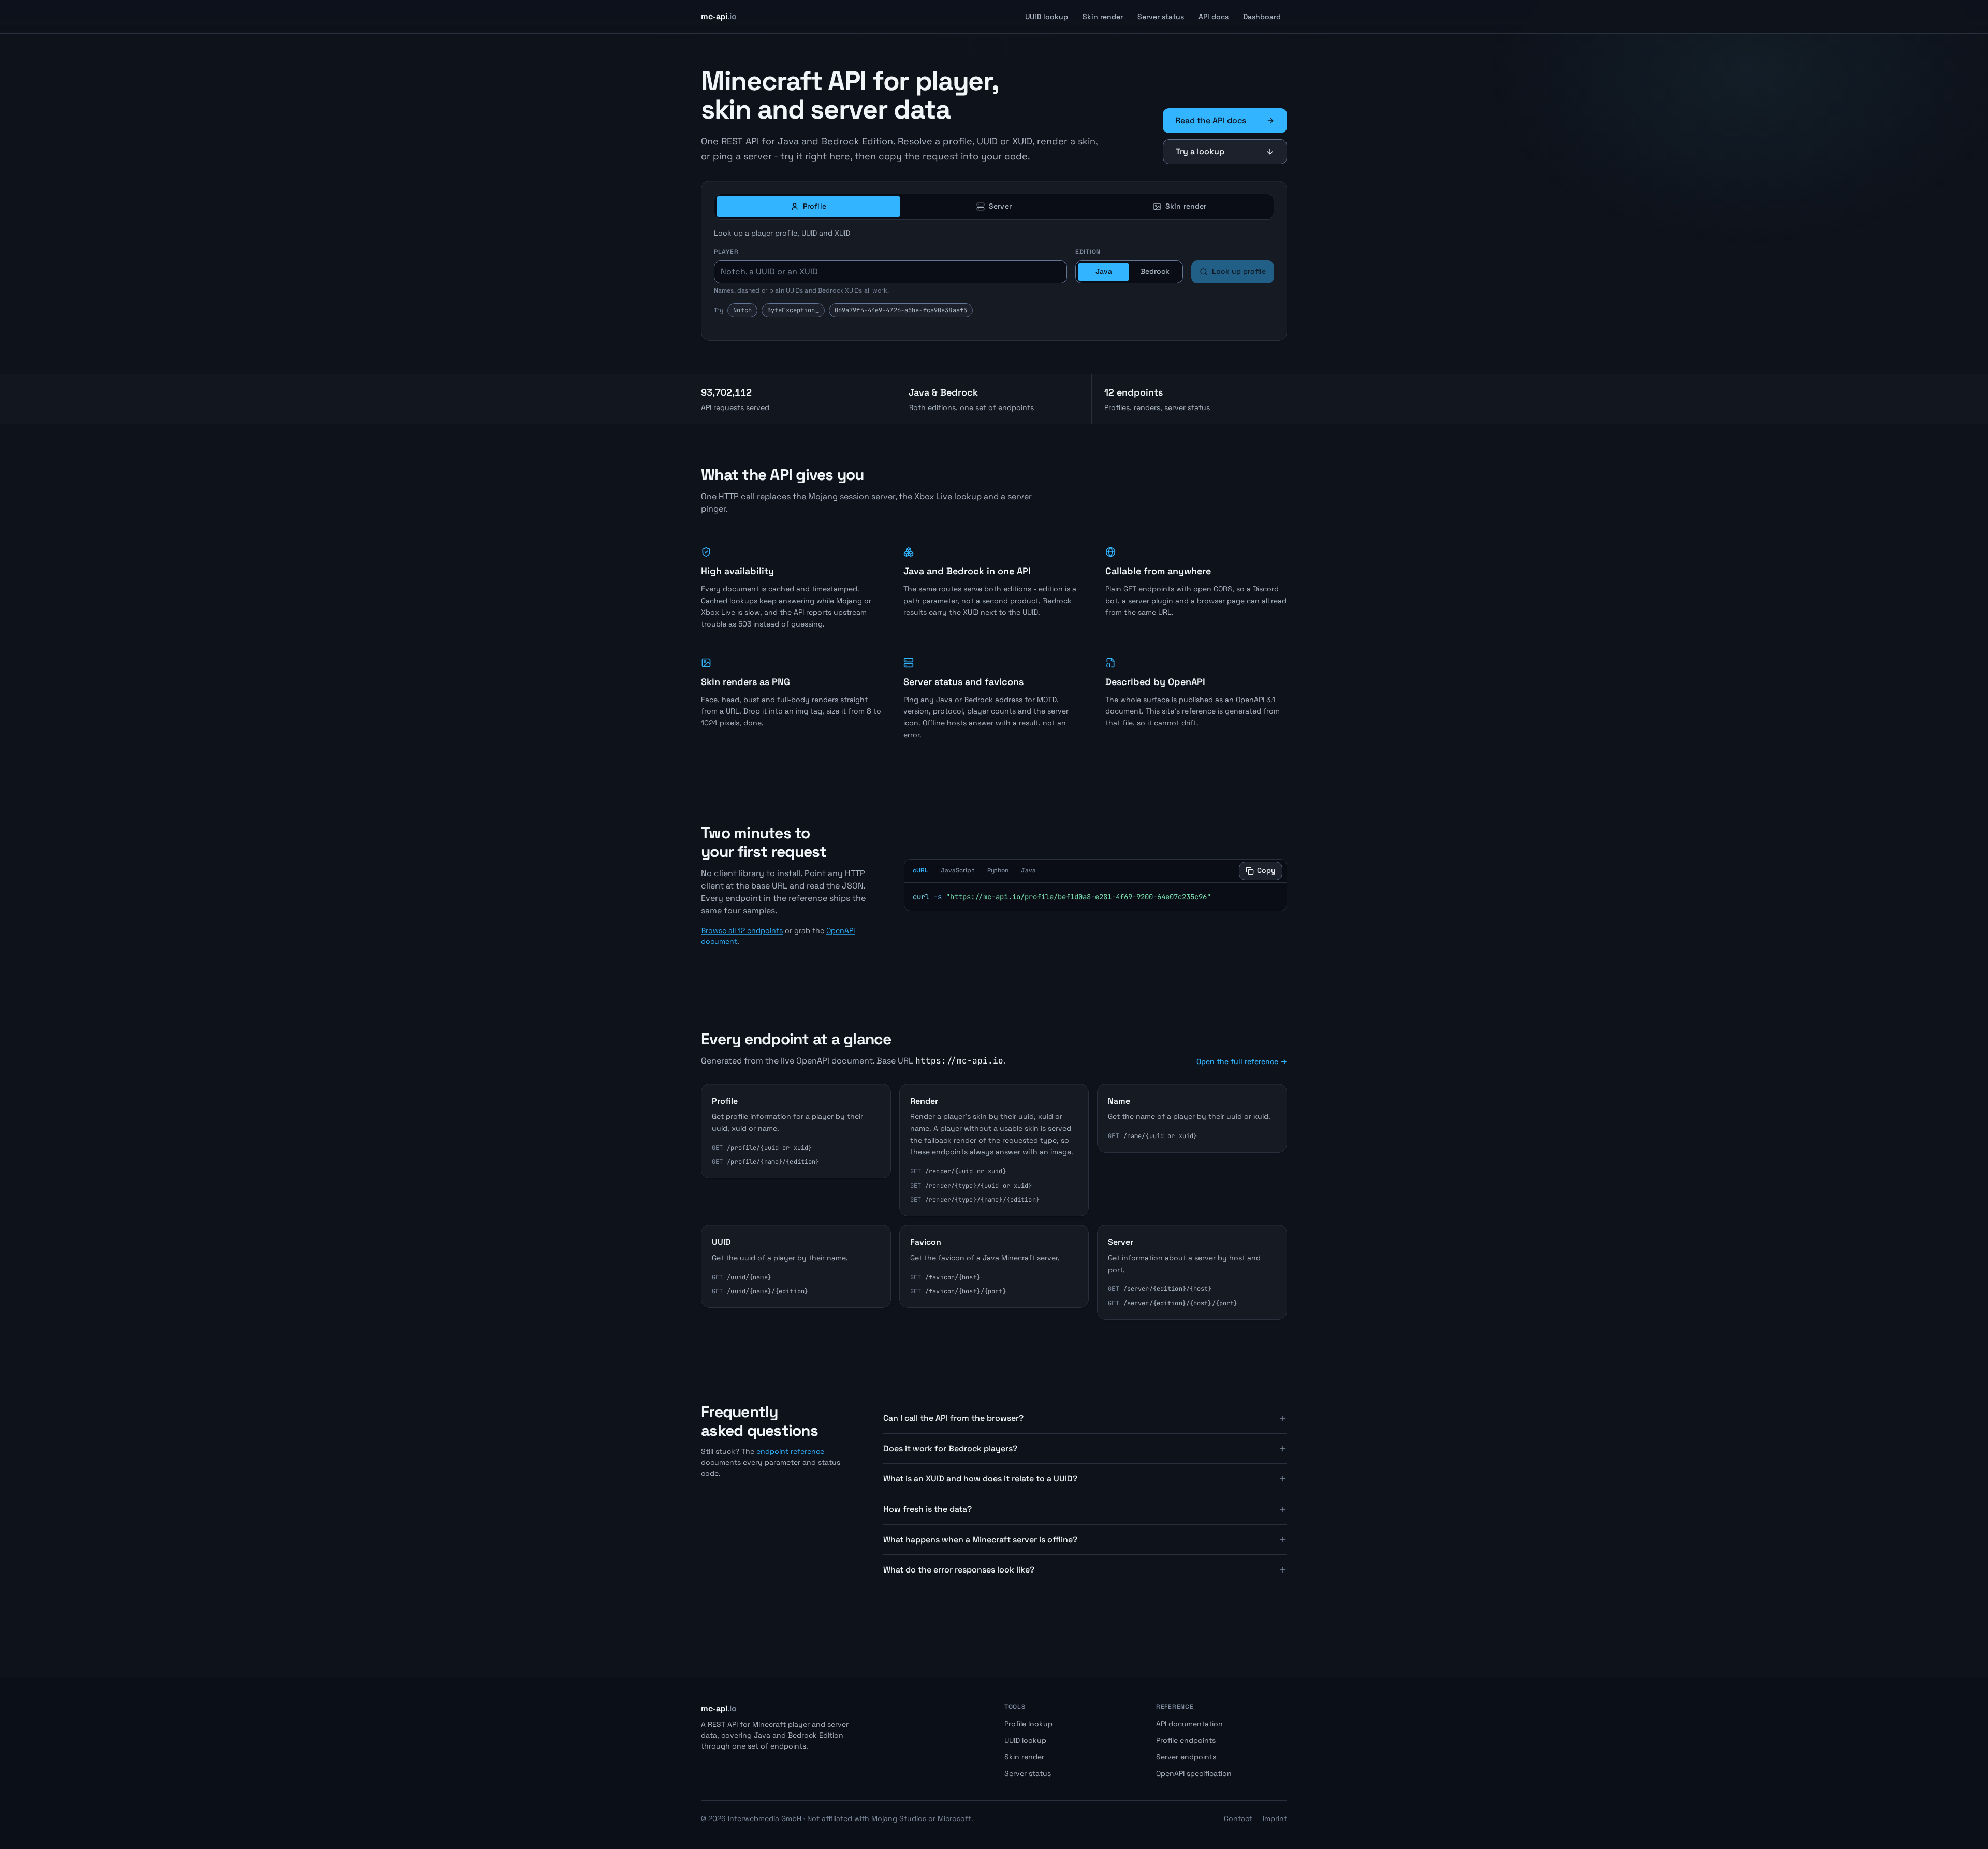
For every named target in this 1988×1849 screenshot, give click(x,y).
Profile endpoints (1186, 1740)
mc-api (719, 16)
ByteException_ (793, 310)
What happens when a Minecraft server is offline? (980, 1540)
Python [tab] (998, 870)
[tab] (808, 207)
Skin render (1103, 17)
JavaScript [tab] (958, 870)
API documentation (1189, 1724)
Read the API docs (1211, 120)
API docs (1214, 17)
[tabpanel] (994, 282)
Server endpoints (1186, 1757)
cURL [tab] (920, 870)
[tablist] (994, 207)
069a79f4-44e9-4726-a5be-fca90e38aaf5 (901, 310)
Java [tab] (1028, 870)
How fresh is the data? (927, 1509)
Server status (1161, 17)
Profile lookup (1028, 1724)
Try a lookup (1200, 151)
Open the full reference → (1242, 1061)
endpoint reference (790, 1451)
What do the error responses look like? (959, 1570)
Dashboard (1262, 17)
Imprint (1275, 1818)
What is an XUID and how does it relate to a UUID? (980, 1479)
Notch (742, 310)
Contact (1238, 1818)
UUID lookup (1047, 17)
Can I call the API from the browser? (953, 1418)
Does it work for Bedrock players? (950, 1448)
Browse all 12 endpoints (742, 930)
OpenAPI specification (1194, 1773)
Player (726, 252)
